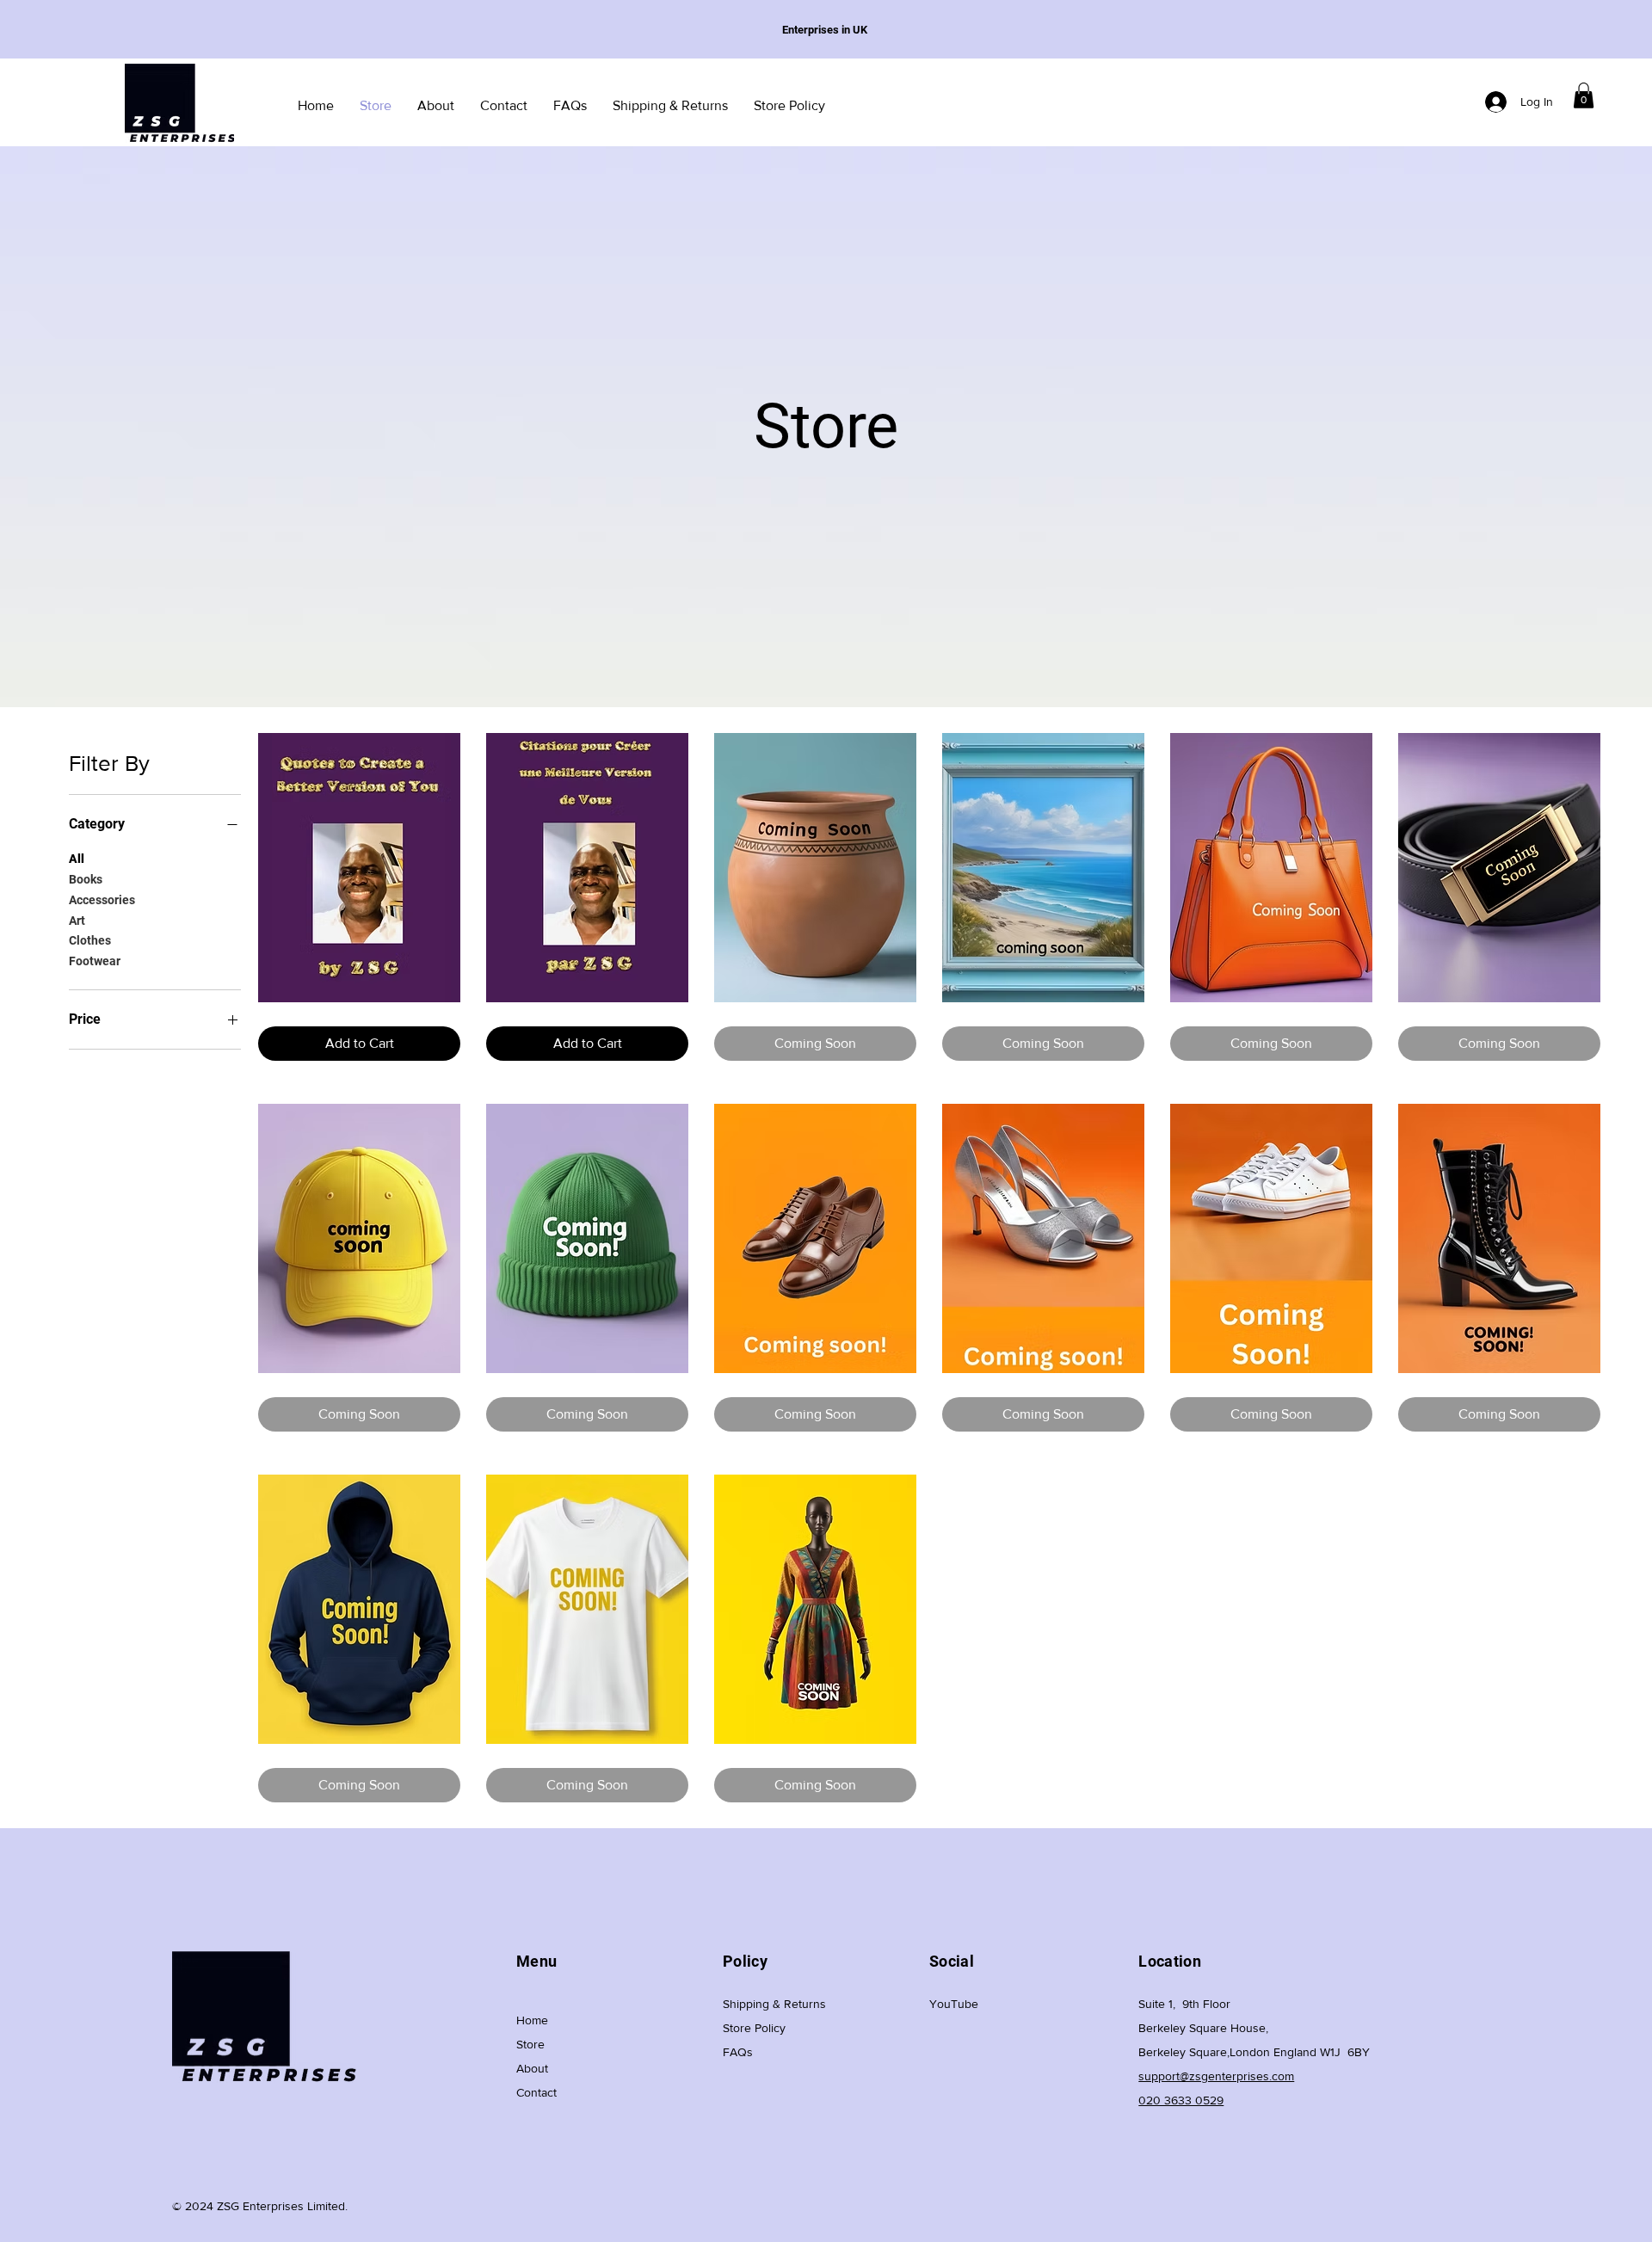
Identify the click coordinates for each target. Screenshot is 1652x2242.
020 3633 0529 (1181, 2100)
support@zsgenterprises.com (1216, 2076)
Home (532, 2020)
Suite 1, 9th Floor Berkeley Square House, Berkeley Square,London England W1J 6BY (1254, 2028)
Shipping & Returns (774, 2004)
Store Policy (754, 2028)
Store (530, 2044)
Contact (536, 2092)
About (532, 2068)
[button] (1584, 95)
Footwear (95, 961)
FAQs (738, 2052)
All (77, 859)
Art (77, 920)
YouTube (954, 2004)
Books (86, 878)
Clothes (90, 940)
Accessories (102, 899)
